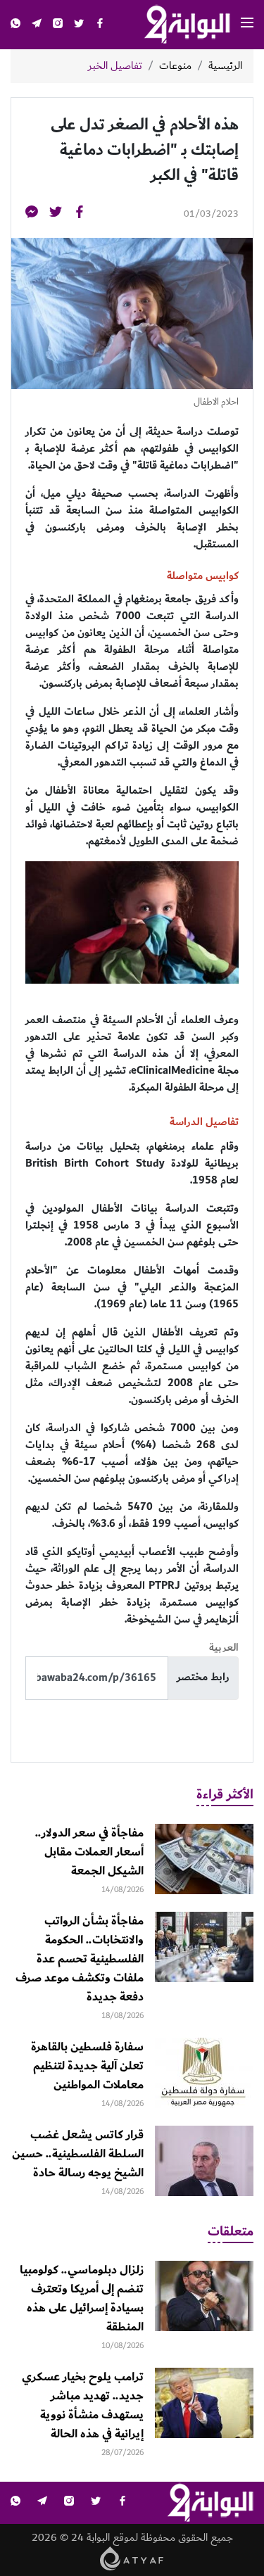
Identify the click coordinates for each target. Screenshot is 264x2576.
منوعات (175, 66)
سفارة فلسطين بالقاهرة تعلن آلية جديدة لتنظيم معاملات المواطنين (87, 2066)
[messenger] (32, 214)
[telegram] (37, 25)
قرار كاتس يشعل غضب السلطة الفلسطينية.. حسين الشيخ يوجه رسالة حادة (78, 2154)
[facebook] (100, 25)
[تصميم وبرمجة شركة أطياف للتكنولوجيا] (132, 2557)
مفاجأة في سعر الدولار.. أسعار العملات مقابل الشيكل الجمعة (89, 1852)
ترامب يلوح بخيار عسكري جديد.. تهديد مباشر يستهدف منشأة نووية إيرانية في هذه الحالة (83, 2405)
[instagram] (58, 25)
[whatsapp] (15, 25)
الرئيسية (225, 66)
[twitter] (79, 25)
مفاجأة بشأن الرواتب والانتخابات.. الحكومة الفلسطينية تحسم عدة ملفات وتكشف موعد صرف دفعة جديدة (80, 1959)
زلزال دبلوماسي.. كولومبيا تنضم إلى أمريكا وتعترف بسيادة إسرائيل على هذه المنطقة (82, 2298)
